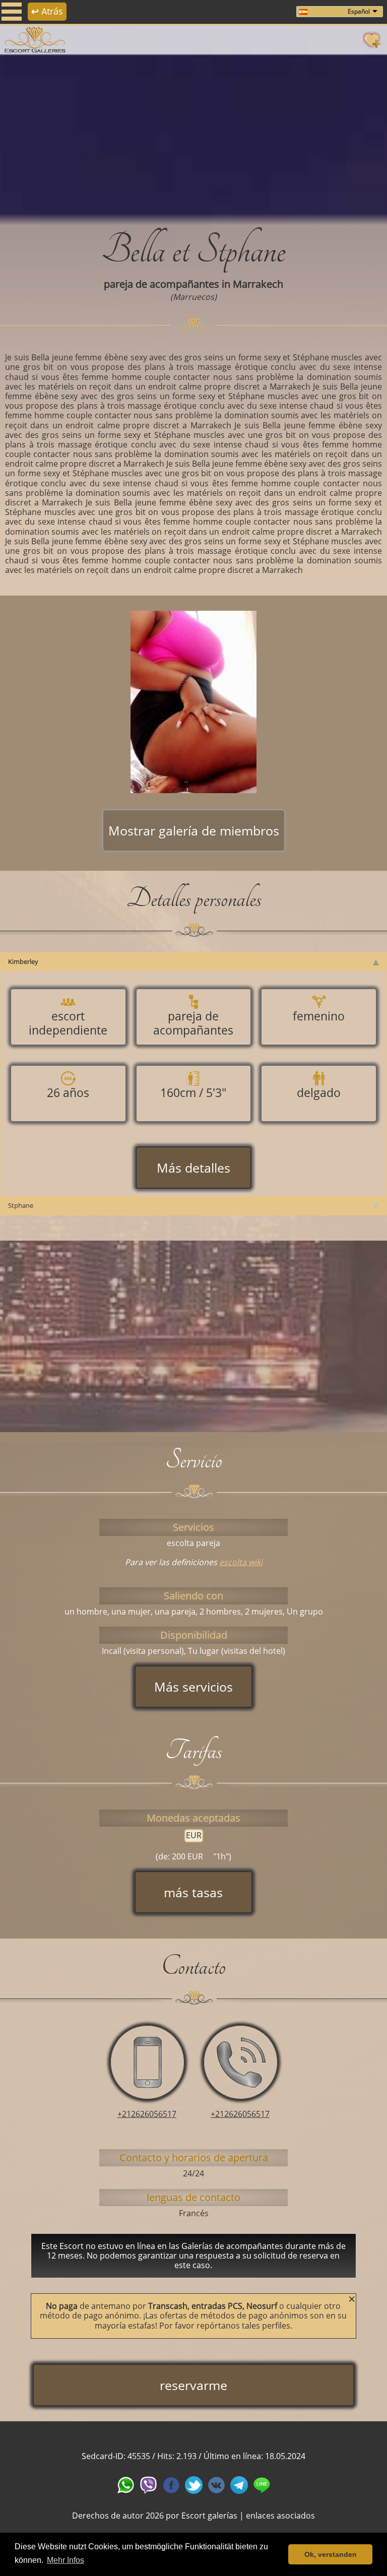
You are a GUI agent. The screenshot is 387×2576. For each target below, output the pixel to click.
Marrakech (258, 284)
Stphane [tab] (21, 1205)
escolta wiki (241, 1562)
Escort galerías (209, 2516)
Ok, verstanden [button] (331, 2554)
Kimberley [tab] (23, 961)
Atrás (47, 11)
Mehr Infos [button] (66, 2560)
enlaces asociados (280, 2516)
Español (359, 11)
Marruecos (193, 297)
